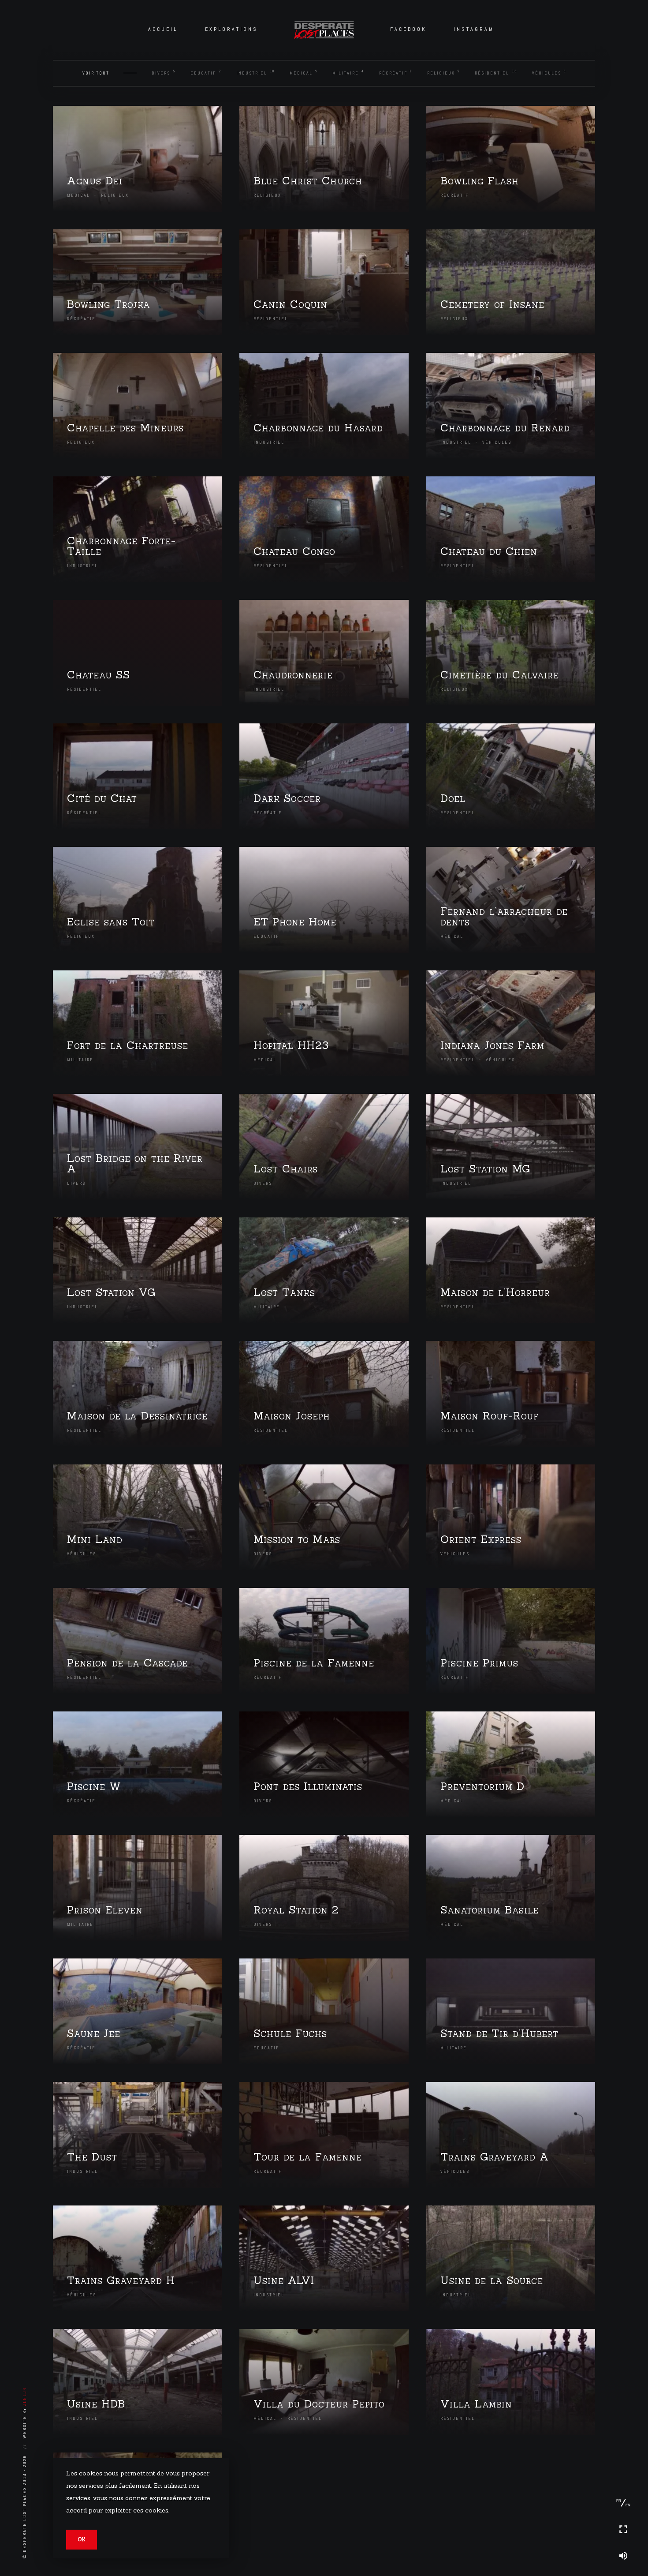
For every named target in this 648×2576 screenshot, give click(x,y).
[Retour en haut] (623, 2476)
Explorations (231, 29)
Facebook (408, 29)
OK (82, 2539)
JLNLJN (24, 2396)
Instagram (474, 29)
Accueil (163, 29)
